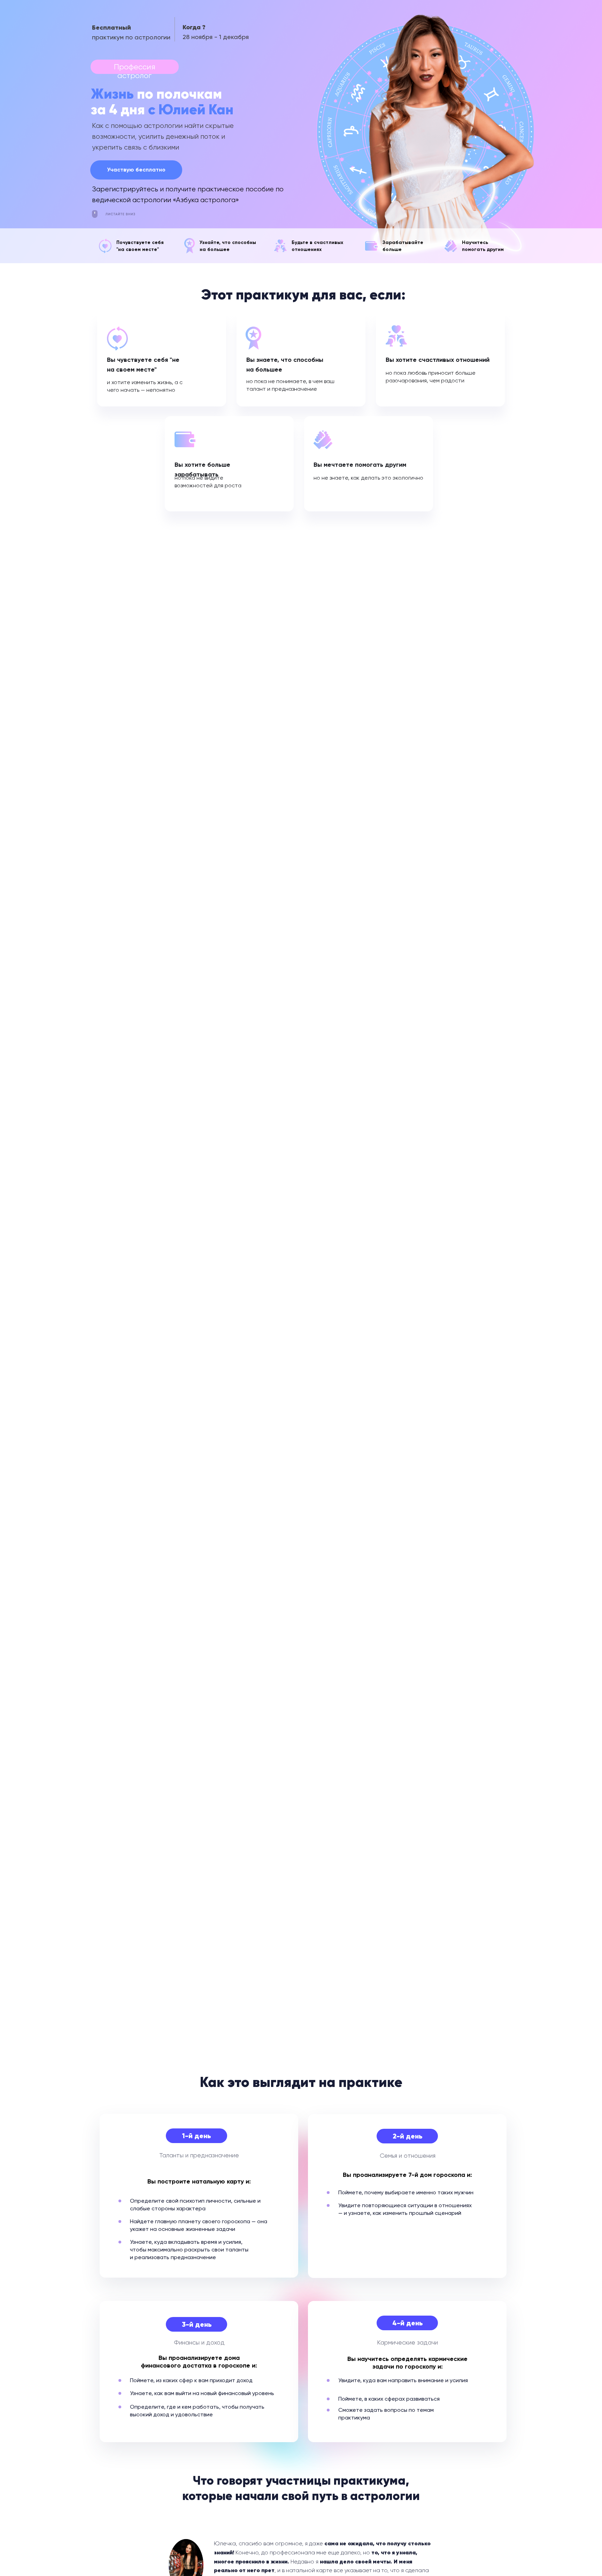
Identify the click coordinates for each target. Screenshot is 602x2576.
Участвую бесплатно (136, 170)
